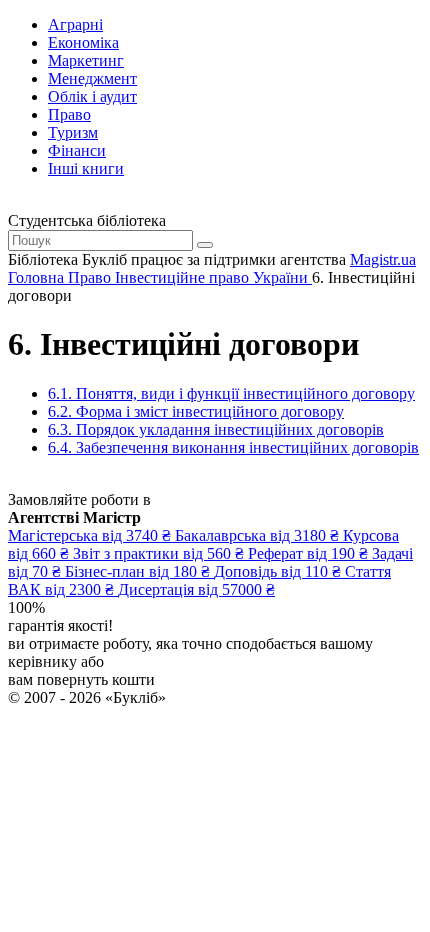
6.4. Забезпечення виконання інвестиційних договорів (233, 447)
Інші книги (86, 168)
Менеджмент (92, 78)
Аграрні (75, 24)
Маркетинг (86, 60)
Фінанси (77, 150)
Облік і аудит (92, 96)
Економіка (83, 42)
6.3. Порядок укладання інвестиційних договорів (216, 429)
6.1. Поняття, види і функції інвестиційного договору (231, 393)
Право (69, 114)
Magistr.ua (383, 259)
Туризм (73, 132)
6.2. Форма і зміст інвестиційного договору (196, 411)
